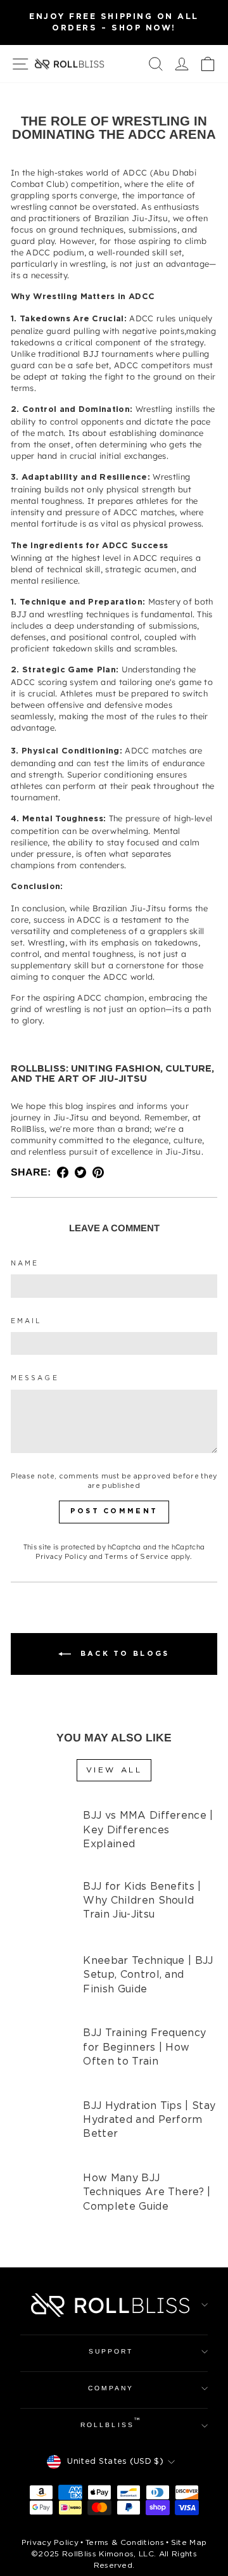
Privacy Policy (61, 1557)
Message (35, 1378)
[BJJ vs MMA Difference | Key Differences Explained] (41, 1838)
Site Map (189, 2543)
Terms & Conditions (125, 2543)
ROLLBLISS (111, 2423)
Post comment (114, 1511)
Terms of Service (136, 1557)
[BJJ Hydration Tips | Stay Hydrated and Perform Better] (41, 2128)
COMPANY (111, 2388)
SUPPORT (111, 2351)
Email (26, 1321)
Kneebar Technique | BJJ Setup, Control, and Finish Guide (148, 1975)
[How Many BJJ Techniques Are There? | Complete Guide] (41, 2201)
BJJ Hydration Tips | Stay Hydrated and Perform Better (149, 2120)
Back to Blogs (123, 1654)
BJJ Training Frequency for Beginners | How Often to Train (144, 2047)
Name (25, 1264)
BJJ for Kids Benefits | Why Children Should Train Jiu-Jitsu (142, 1901)
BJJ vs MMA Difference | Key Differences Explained (148, 1830)
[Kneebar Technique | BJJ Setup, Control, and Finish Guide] (41, 1983)
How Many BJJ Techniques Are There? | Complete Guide (147, 2193)
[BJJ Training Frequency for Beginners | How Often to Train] (41, 2055)
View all (114, 1770)
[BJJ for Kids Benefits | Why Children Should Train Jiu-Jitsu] (41, 1911)
